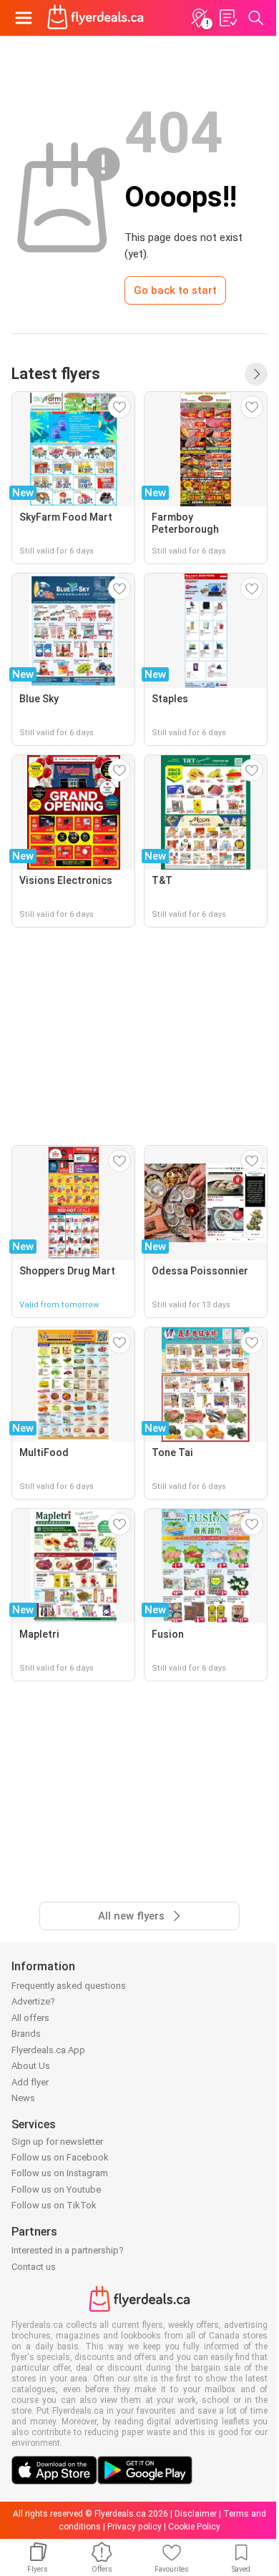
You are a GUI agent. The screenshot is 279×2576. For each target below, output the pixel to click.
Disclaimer (196, 2514)
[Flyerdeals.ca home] (96, 18)
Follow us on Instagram (60, 2173)
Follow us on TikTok (54, 2205)
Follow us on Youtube (56, 2189)
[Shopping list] (227, 18)
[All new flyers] (256, 374)
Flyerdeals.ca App (48, 2050)
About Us (31, 2066)
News (23, 2098)
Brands (26, 2034)
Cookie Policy (194, 2527)
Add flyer (30, 2082)
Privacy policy (134, 2527)
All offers (30, 2018)
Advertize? (33, 2001)
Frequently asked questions (69, 1986)
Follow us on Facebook (60, 2157)
